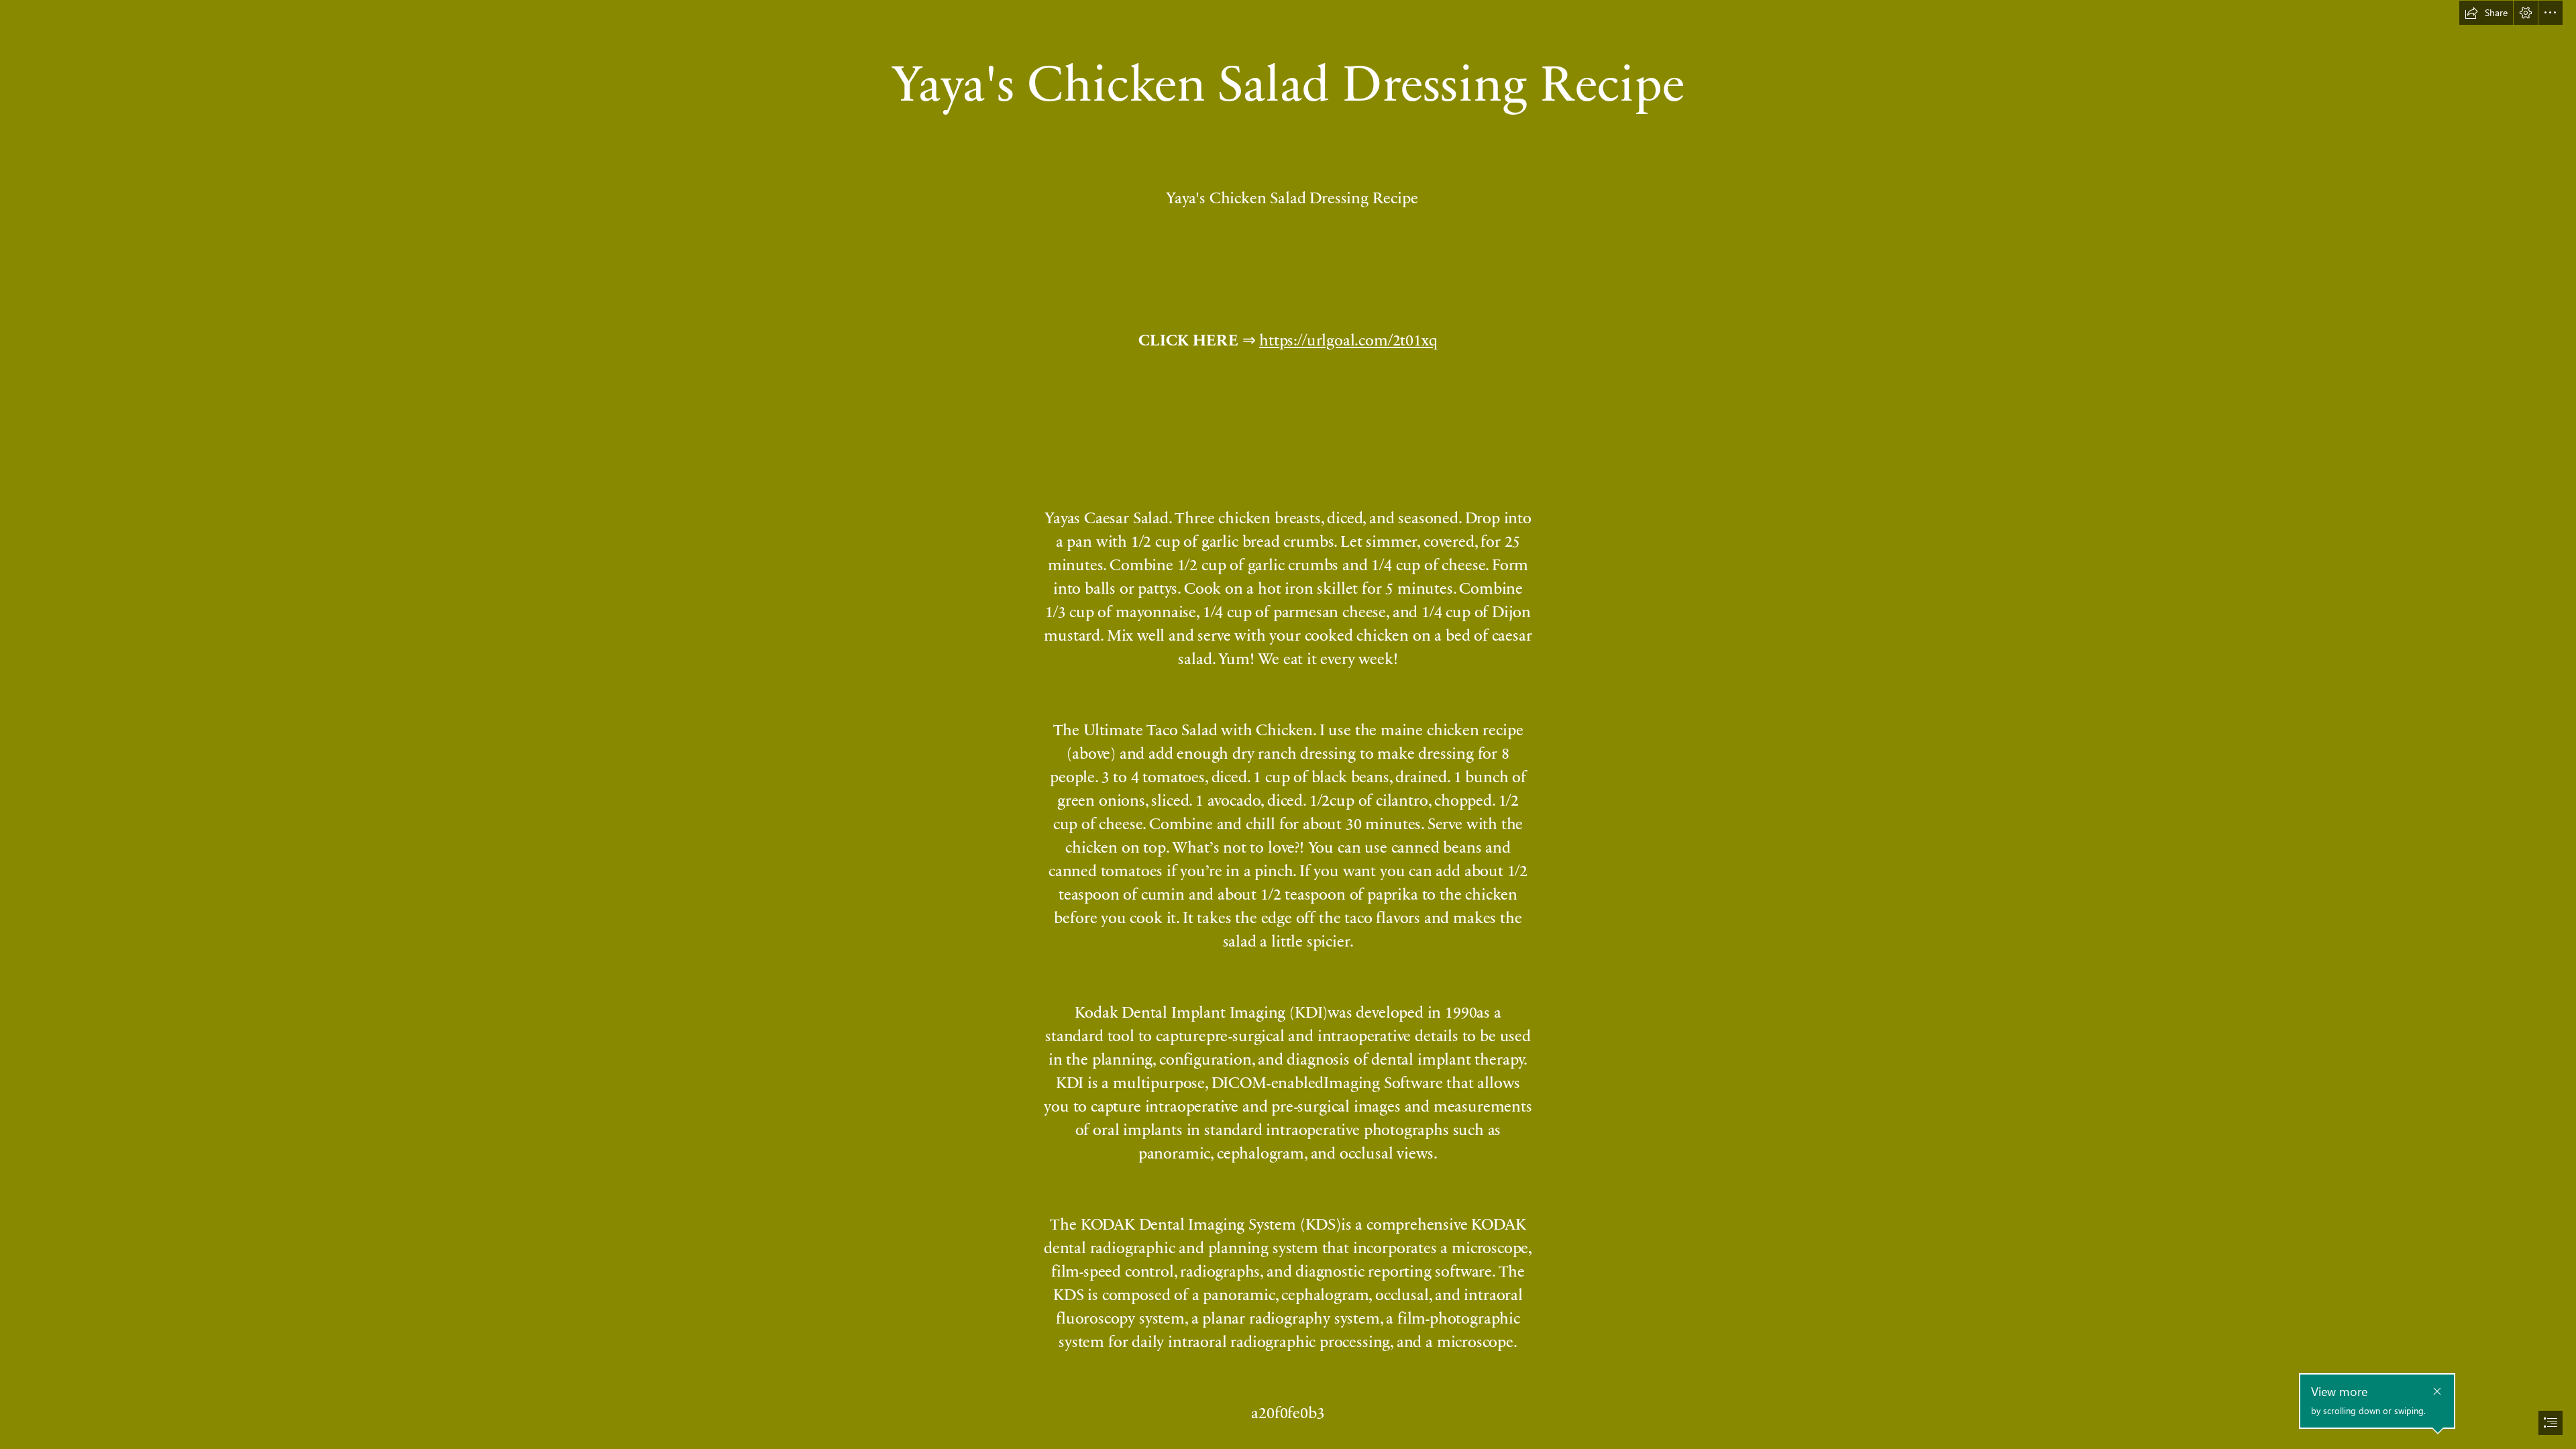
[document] (1288, 724)
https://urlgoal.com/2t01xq (1348, 339)
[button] (2486, 13)
